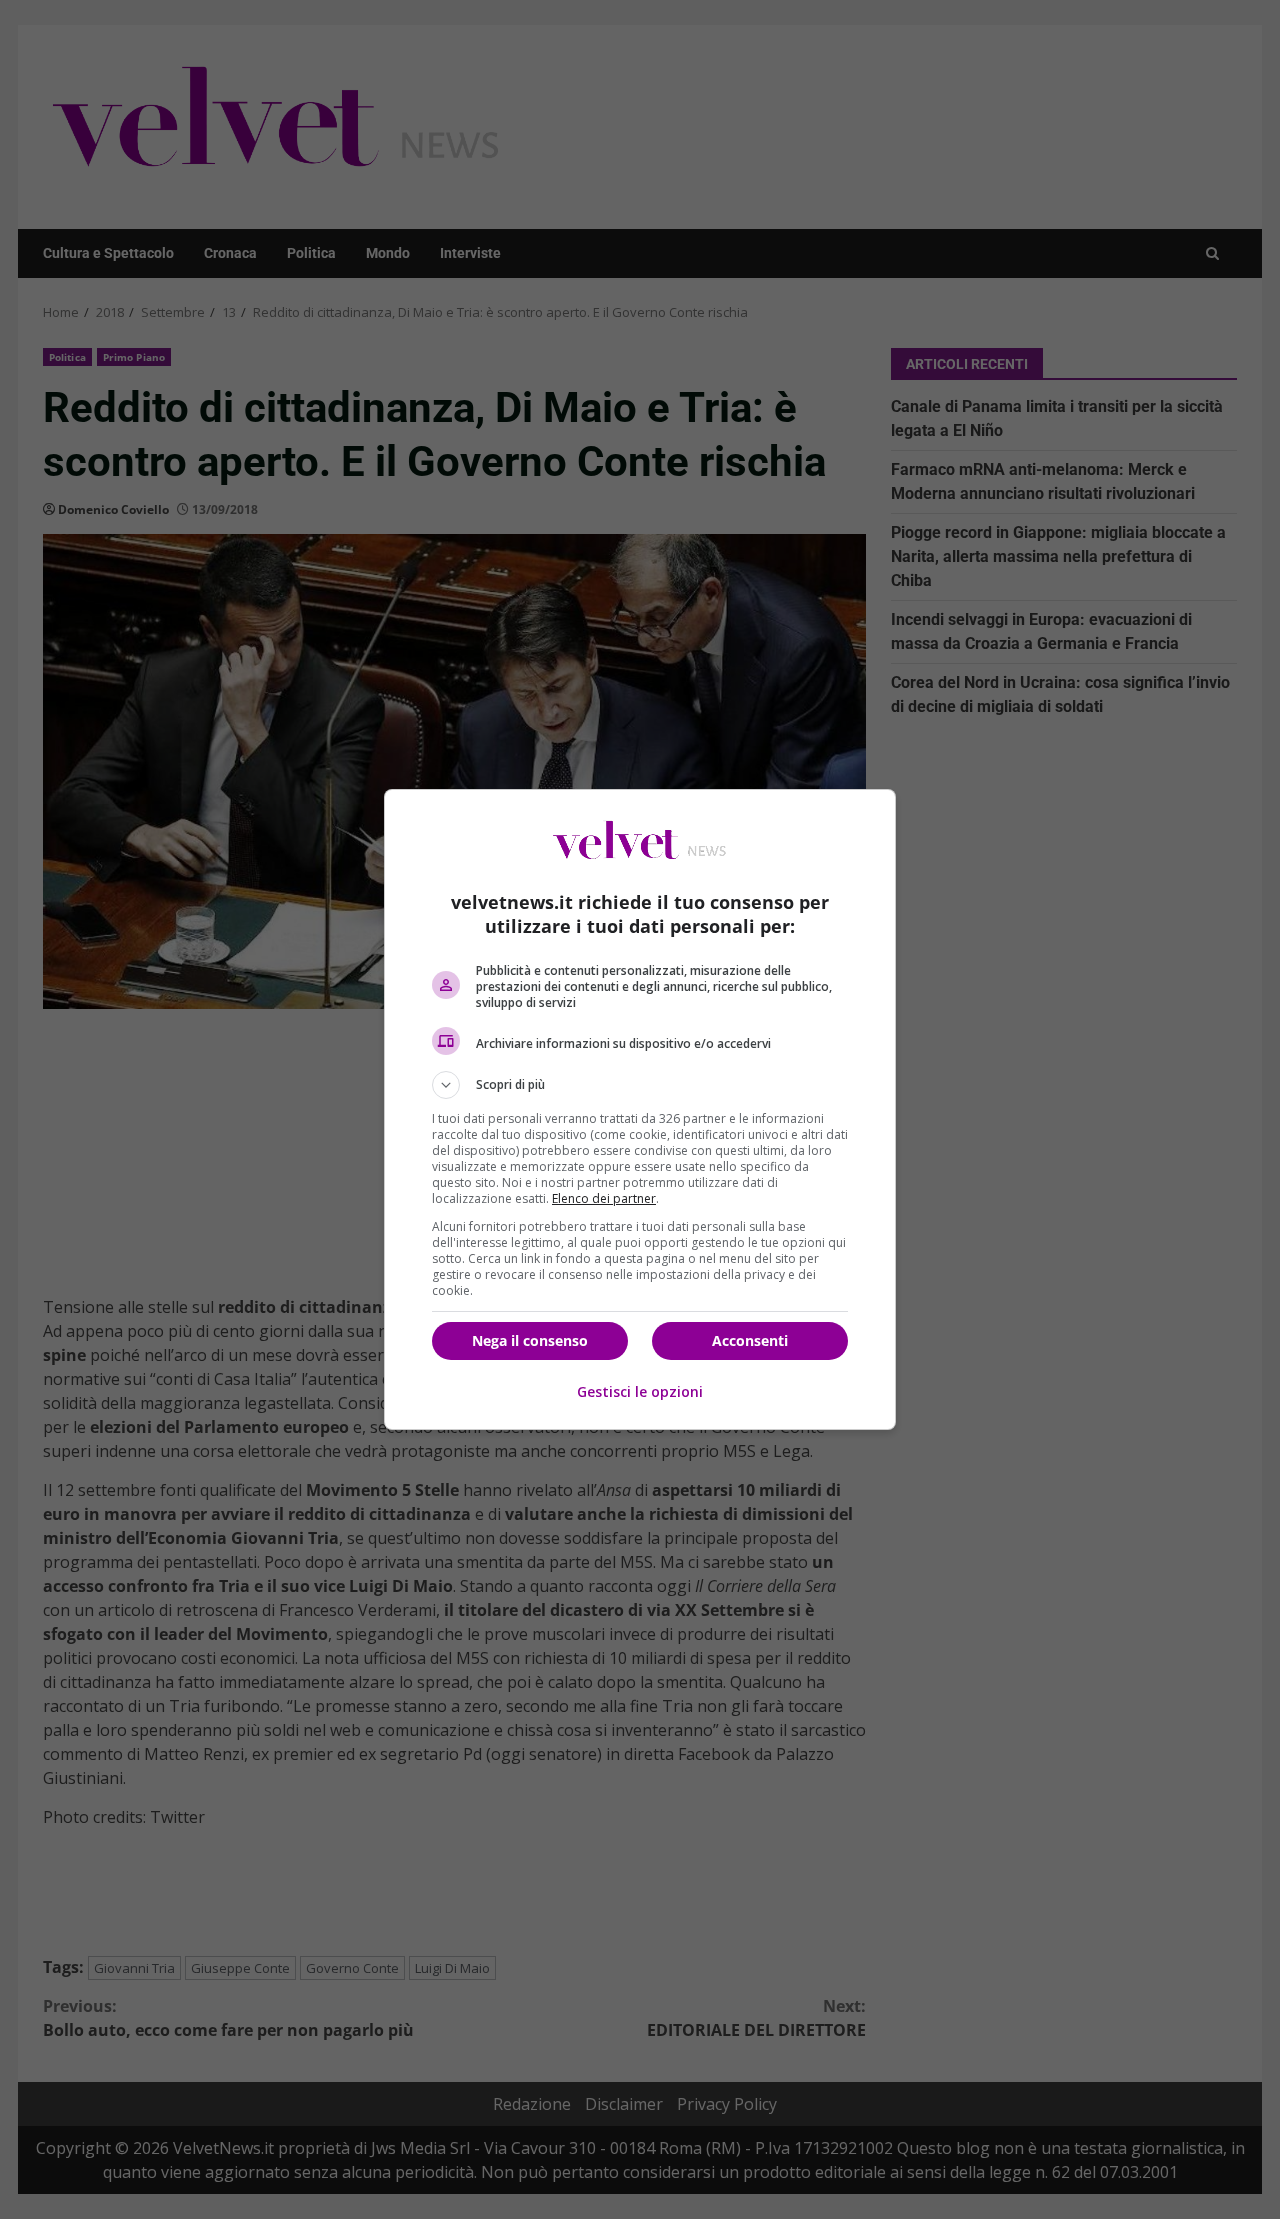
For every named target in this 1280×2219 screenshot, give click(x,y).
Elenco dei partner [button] (604, 1198)
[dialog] (640, 1109)
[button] (640, 1085)
